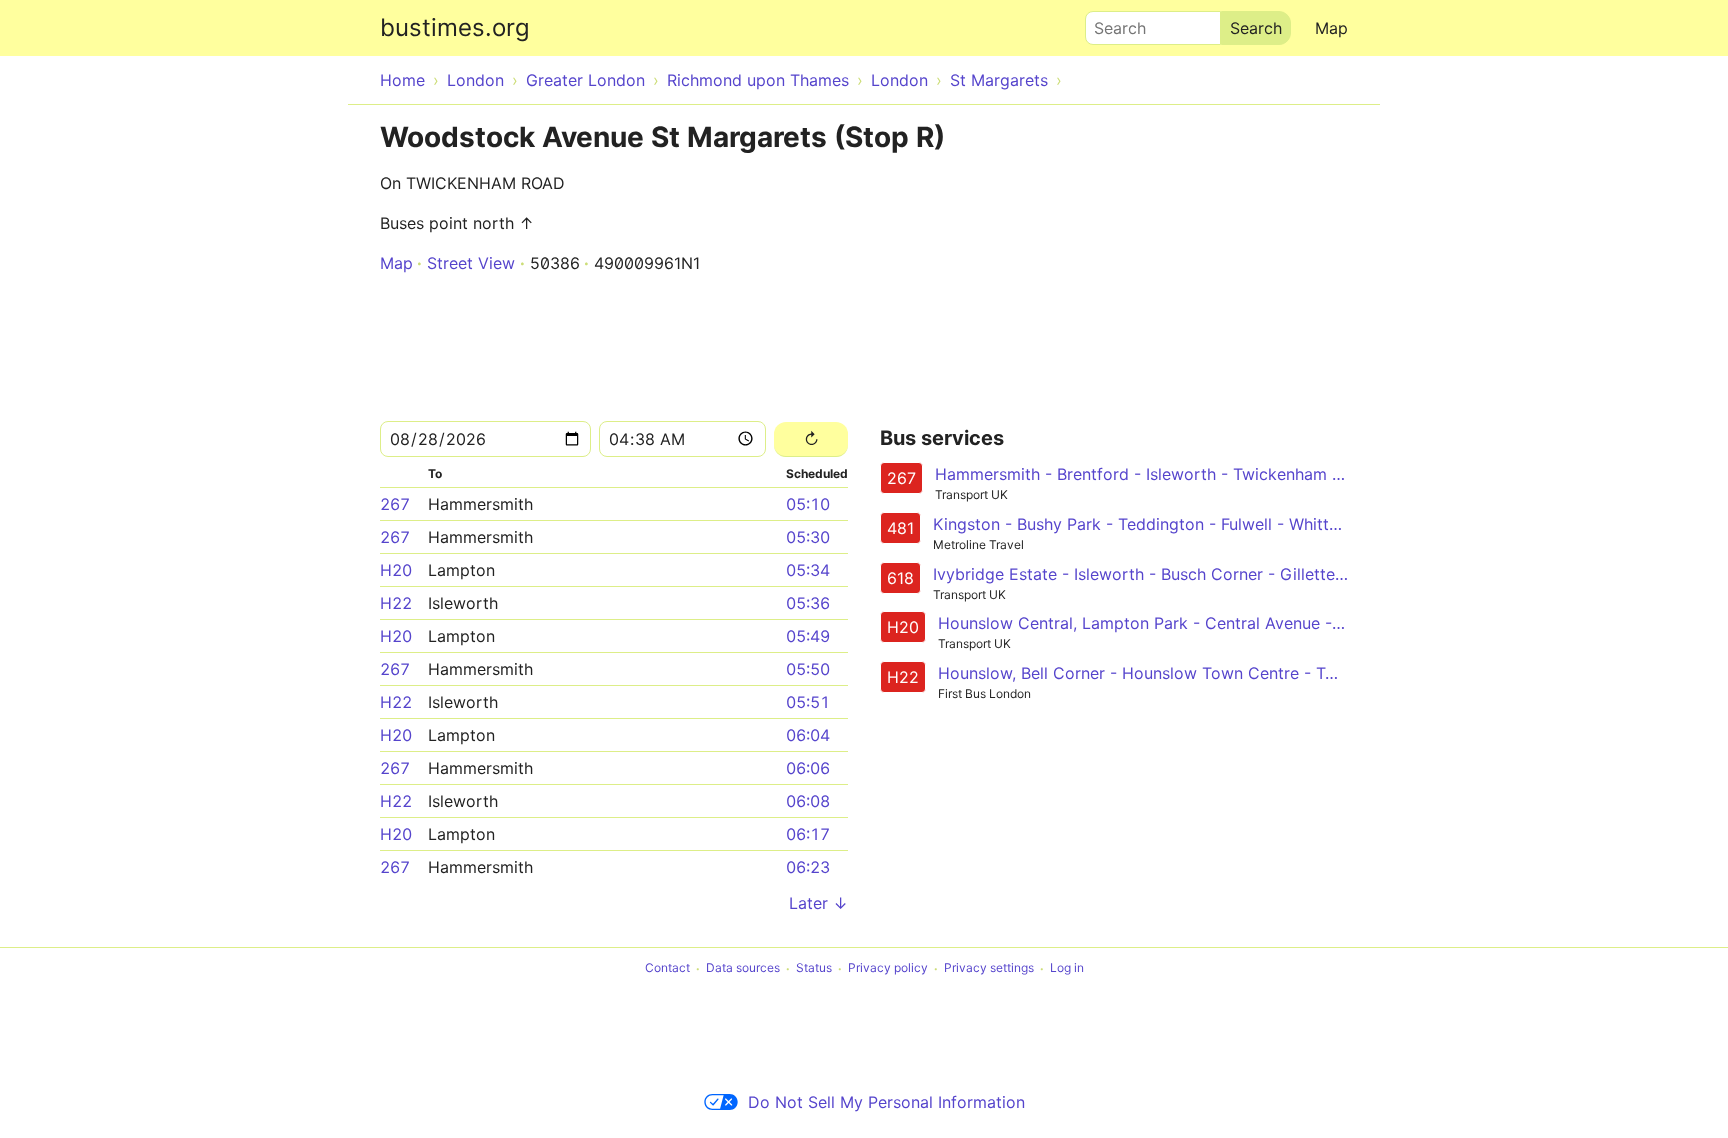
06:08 (808, 801)
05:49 (808, 636)
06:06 (808, 768)
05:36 (808, 603)
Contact (667, 968)
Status (814, 968)
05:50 (808, 669)
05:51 (808, 702)
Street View (471, 263)
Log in (1067, 968)
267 (395, 504)
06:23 (808, 867)
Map (1331, 28)
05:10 (808, 504)
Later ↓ (818, 903)
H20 (396, 570)
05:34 (808, 570)
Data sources (743, 968)
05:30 (808, 537)
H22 (396, 603)
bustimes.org (455, 27)
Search (1111, 23)
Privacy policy (888, 968)
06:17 (808, 834)
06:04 (808, 735)
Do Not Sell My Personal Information (886, 1102)
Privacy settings (989, 968)
